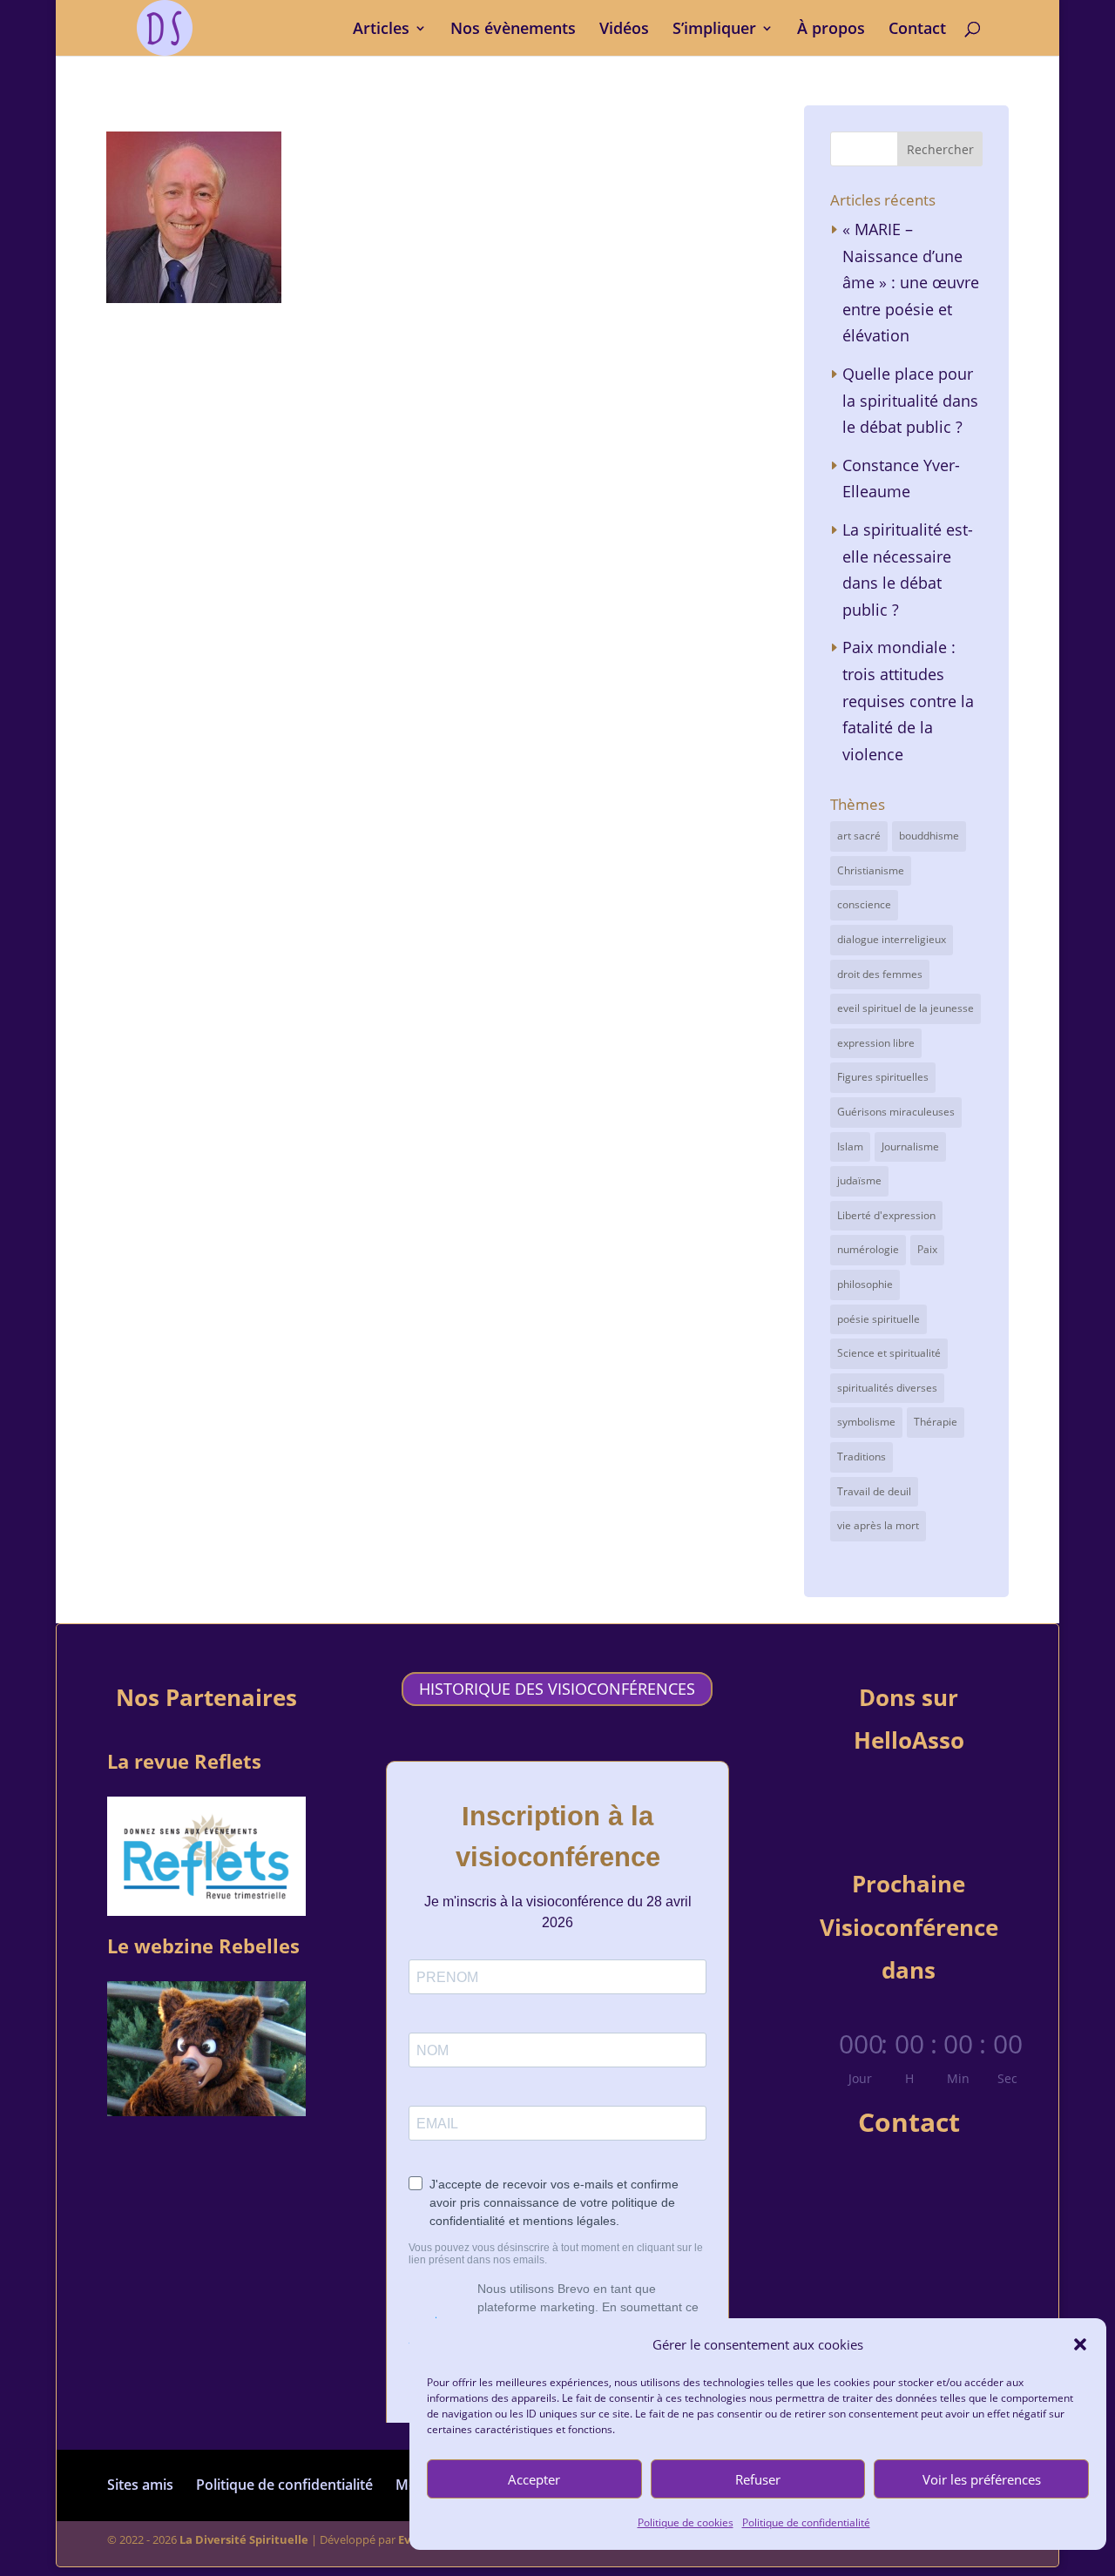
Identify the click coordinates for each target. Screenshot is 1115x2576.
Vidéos (624, 30)
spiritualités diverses (887, 1388)
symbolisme (866, 1422)
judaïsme (859, 1180)
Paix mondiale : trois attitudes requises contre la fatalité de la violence (908, 700)
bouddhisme (929, 836)
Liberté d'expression (886, 1215)
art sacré (859, 836)
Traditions (862, 1457)
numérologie (868, 1249)
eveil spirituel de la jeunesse (906, 1008)
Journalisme (910, 1146)
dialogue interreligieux (892, 939)
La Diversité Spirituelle (244, 2539)
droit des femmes (880, 974)
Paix (927, 1249)
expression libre (876, 1043)
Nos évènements (513, 30)
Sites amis (140, 2485)
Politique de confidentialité (806, 2522)
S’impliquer (714, 30)
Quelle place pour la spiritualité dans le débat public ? (910, 400)
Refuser (758, 2479)
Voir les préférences (982, 2479)
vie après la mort (878, 1525)
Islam (850, 1146)
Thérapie (936, 1422)
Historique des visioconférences (557, 1689)
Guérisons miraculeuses (896, 1112)
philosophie (865, 1284)
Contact (917, 30)
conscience (864, 904)
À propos (831, 30)
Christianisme (871, 870)
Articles (381, 30)
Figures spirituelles (883, 1077)
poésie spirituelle (878, 1319)
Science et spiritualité (889, 1353)
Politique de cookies (686, 2522)
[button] (1080, 2344)
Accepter (534, 2479)
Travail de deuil (874, 1491)
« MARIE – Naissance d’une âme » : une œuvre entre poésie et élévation (911, 282)
